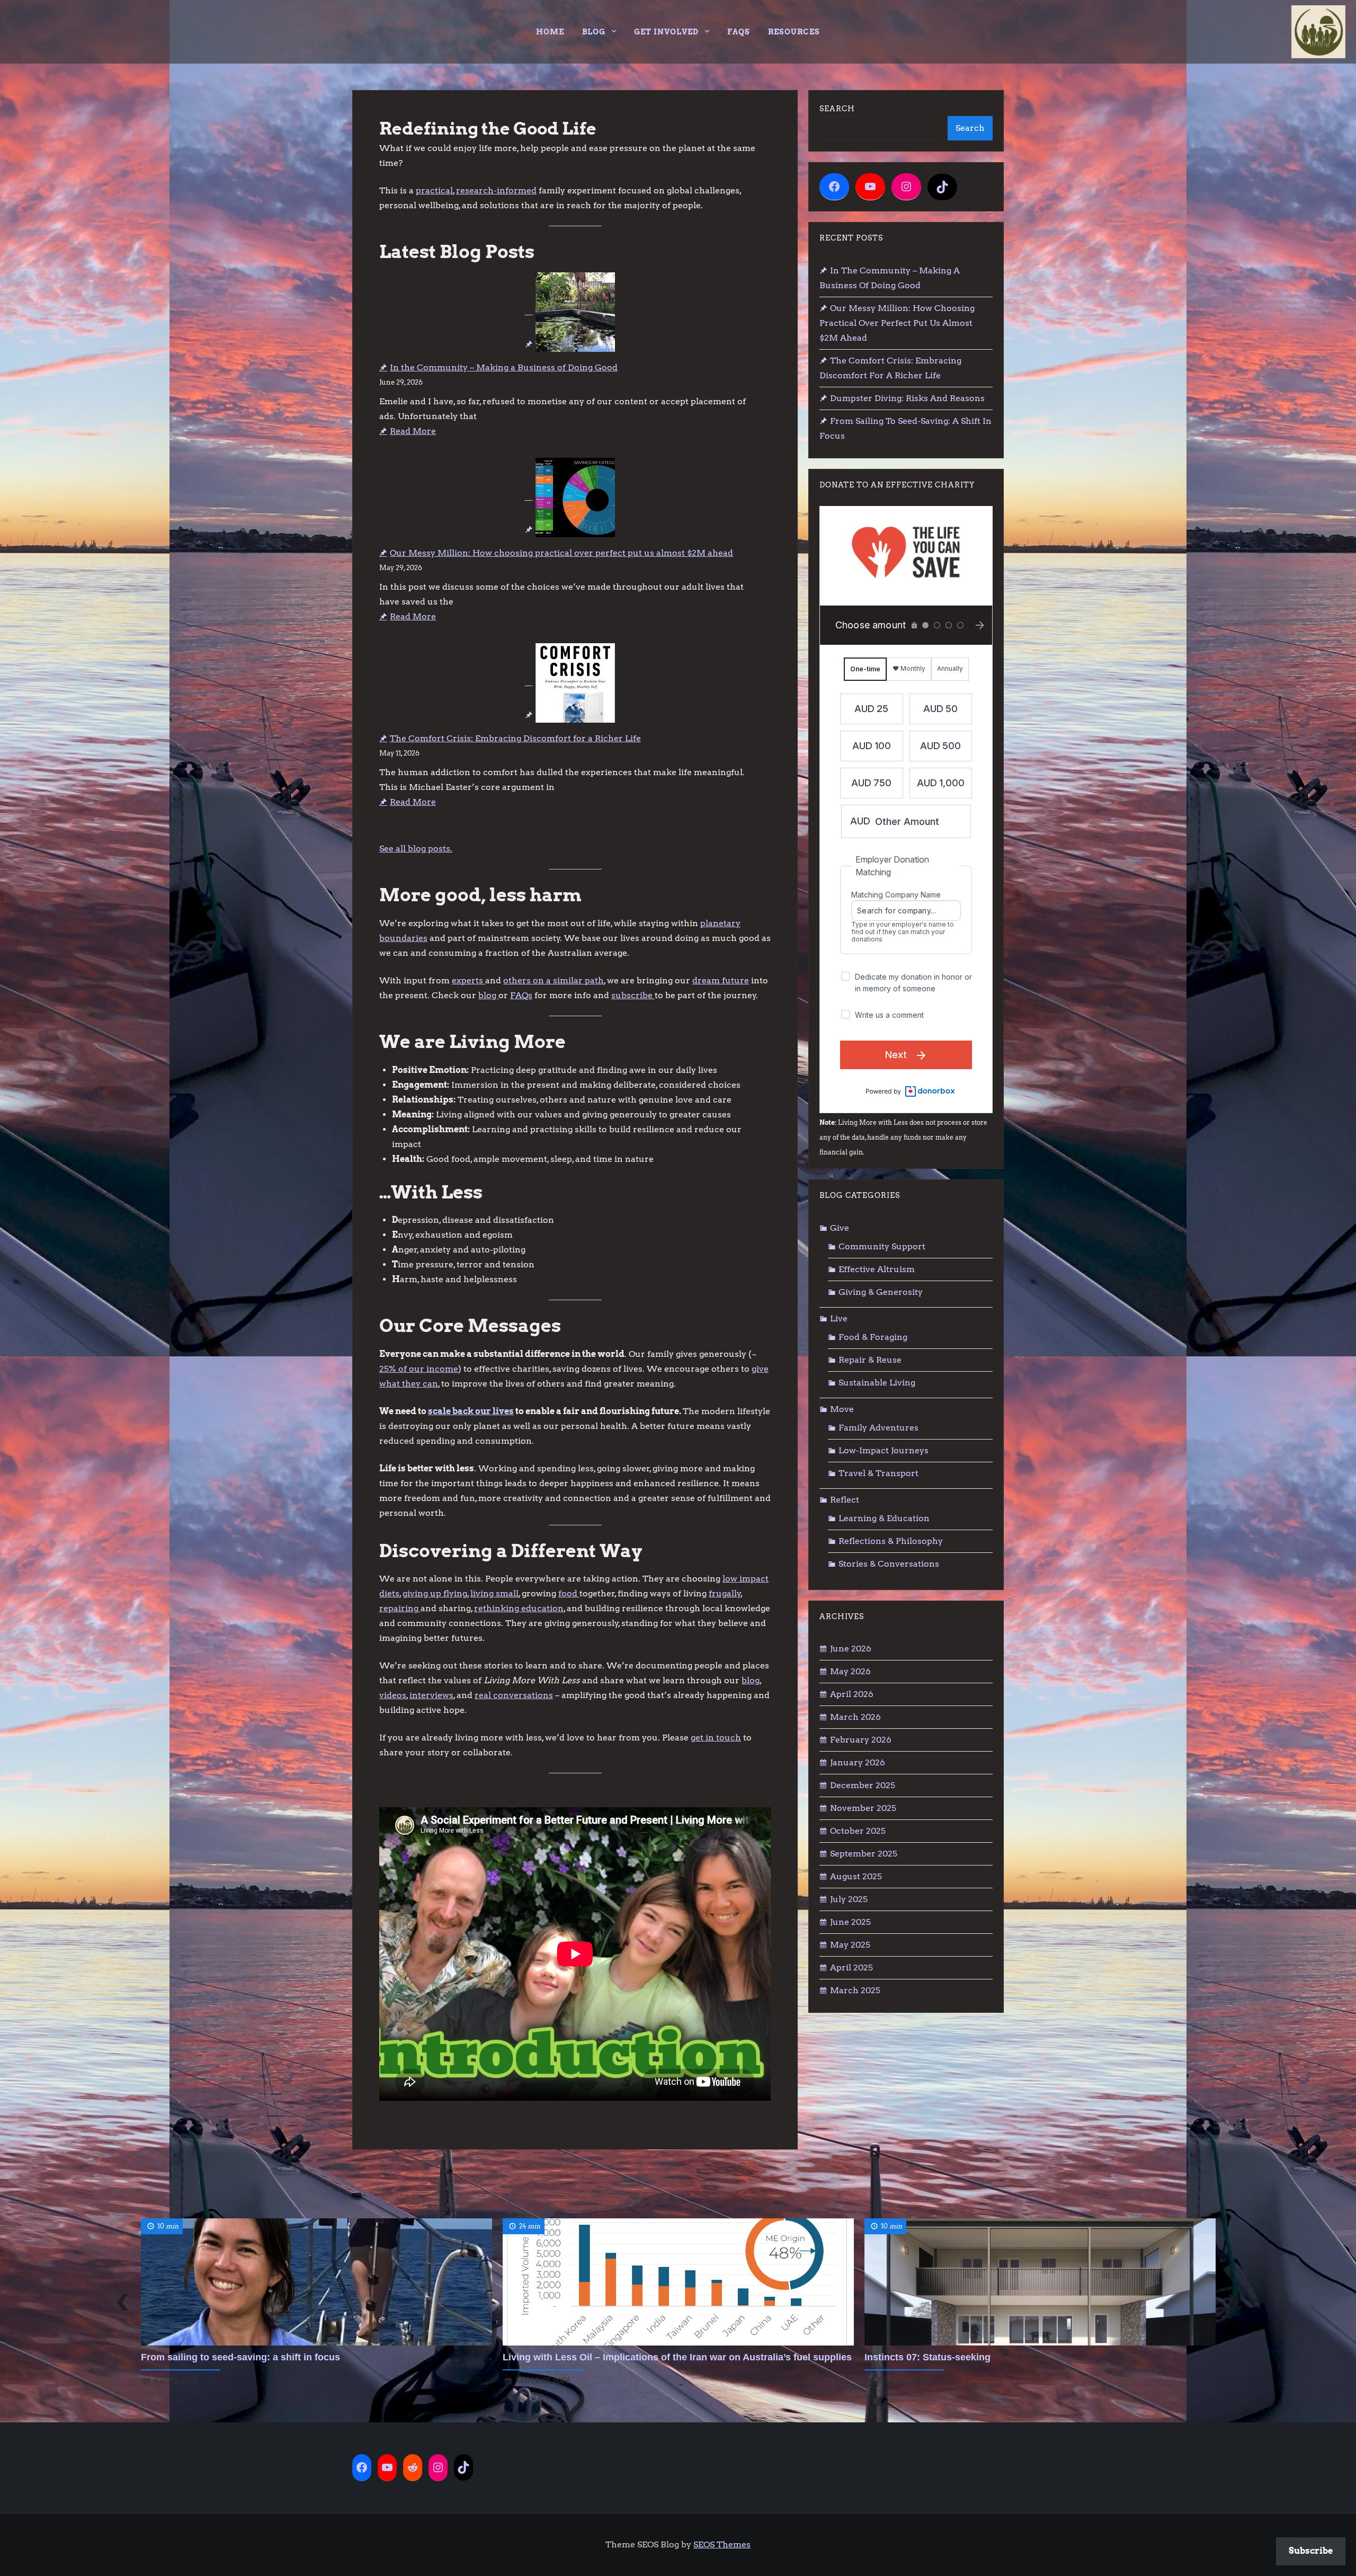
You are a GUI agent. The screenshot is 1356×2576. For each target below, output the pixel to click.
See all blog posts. (416, 849)
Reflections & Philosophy (891, 1541)
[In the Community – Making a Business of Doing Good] (570, 312)
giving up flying (435, 1593)
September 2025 (864, 1854)
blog (488, 995)
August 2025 (856, 1876)
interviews (431, 1695)
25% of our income (419, 1369)
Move (842, 1409)
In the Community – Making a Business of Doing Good (504, 367)
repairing (400, 1608)
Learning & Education (884, 1518)
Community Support (882, 1246)
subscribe (633, 995)
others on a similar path (554, 980)
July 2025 (849, 1899)
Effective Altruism (877, 1269)
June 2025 (850, 1922)
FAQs (739, 32)
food (569, 1593)
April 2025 (851, 1967)
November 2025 (863, 1808)
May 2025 (850, 1945)
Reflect (845, 1500)
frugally (725, 1593)
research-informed (496, 190)
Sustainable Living (877, 1383)
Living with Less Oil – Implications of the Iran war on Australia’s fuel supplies (315, 2357)
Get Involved (666, 32)
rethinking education (519, 1608)
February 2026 (861, 1740)
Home (550, 32)
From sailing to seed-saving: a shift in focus (906, 428)
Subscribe (1311, 2551)
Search (837, 109)
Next (1234, 2302)
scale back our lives (471, 1411)
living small (494, 1593)
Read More (413, 431)
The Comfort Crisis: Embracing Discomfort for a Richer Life (515, 738)
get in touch (716, 1738)
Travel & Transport (878, 1473)
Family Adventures (878, 1428)
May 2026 (850, 1671)
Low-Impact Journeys (884, 1450)
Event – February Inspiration (929, 2357)
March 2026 (855, 1717)
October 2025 (858, 1831)
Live (839, 1318)
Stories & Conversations (889, 1564)
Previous (122, 2302)
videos (393, 1695)
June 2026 (851, 1649)
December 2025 (863, 1785)
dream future (721, 980)
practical (434, 190)
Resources (794, 32)
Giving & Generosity (881, 1292)
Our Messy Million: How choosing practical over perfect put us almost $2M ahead (561, 553)
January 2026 (858, 1762)
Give (840, 1228)
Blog (594, 32)
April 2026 (852, 1694)
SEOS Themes (722, 2544)
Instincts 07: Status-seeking (566, 2357)
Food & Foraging (873, 1337)
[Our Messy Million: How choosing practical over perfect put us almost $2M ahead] (570, 498)
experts (469, 980)
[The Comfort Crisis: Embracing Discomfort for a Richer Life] (570, 683)
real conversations (514, 1695)
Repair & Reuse (870, 1360)
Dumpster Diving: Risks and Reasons (907, 398)
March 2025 (855, 1990)
